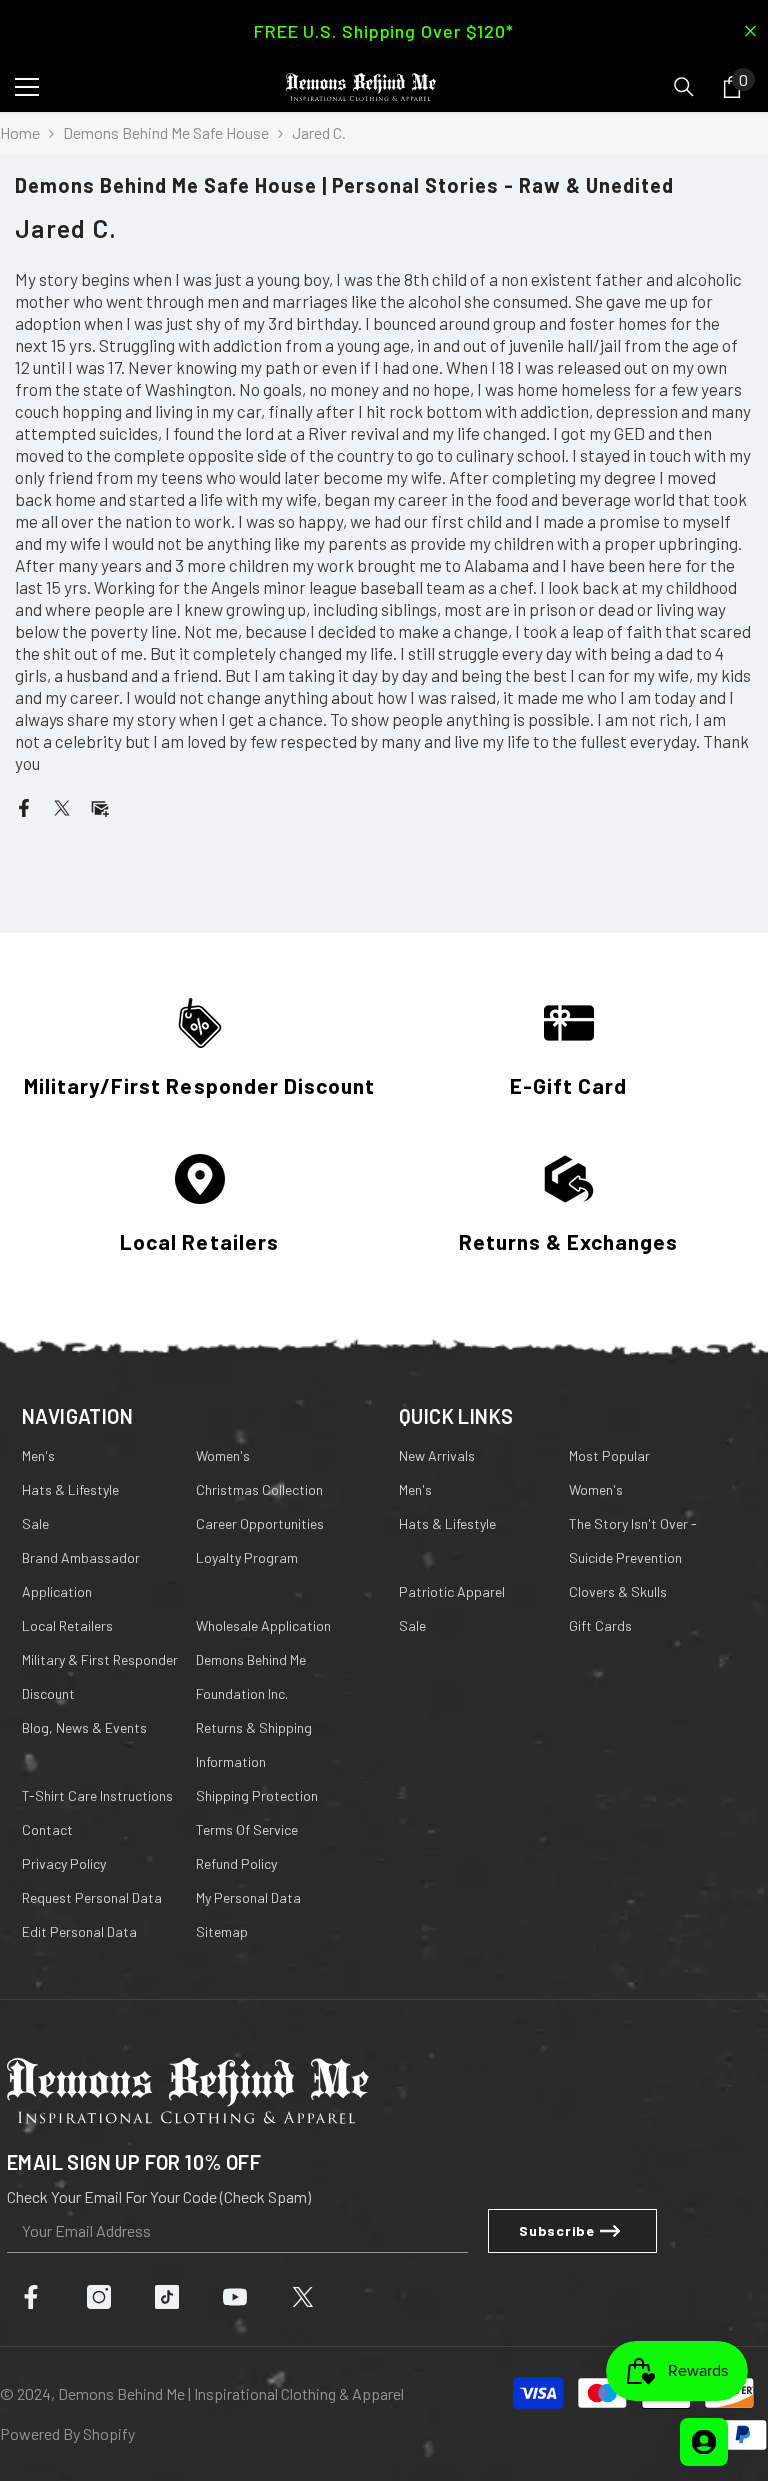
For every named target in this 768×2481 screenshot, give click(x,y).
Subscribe (384, 1404)
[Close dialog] (583, 1024)
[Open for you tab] (704, 2442)
